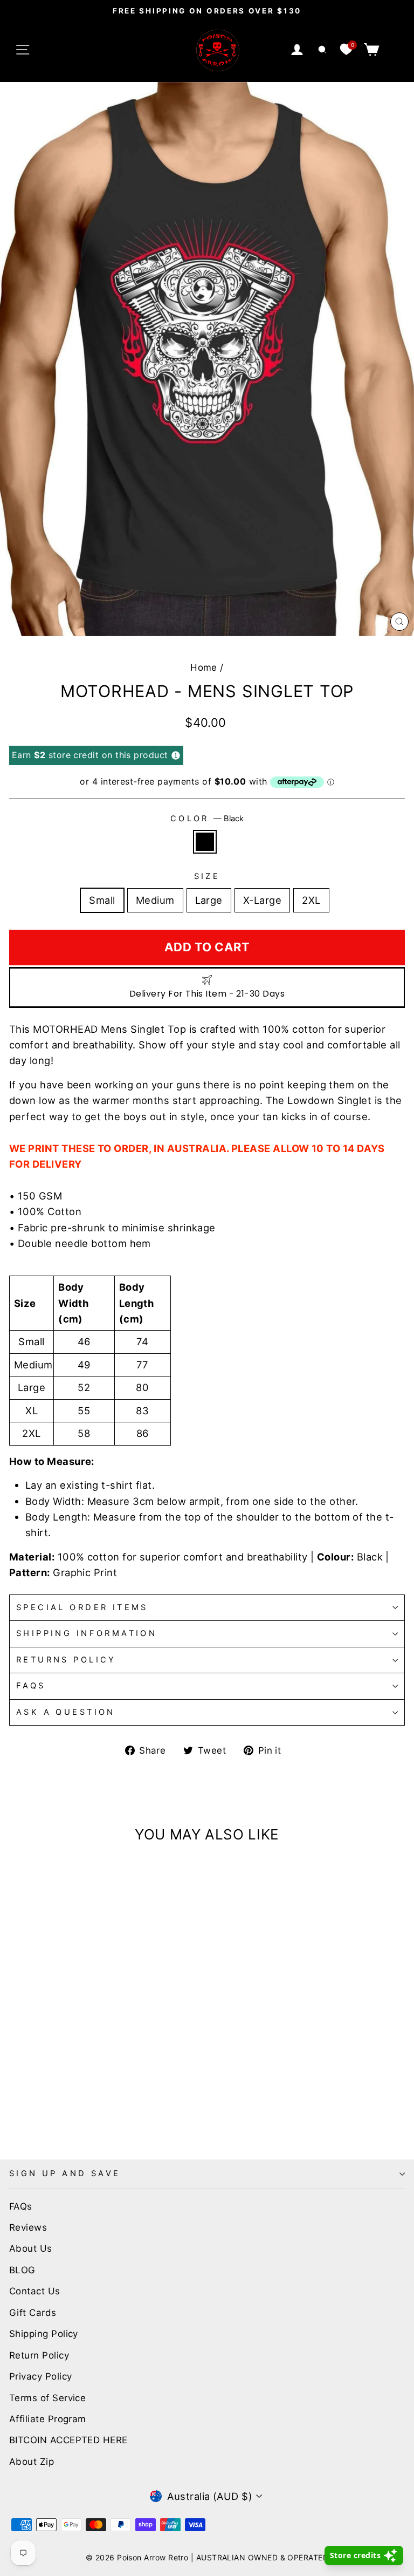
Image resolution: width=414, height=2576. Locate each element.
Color (207, 819)
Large (209, 900)
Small (102, 900)
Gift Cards (33, 2313)
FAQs (31, 1686)
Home (204, 667)
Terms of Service (47, 2398)
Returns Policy (66, 1660)
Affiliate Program (48, 2419)
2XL (311, 900)
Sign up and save (65, 2173)
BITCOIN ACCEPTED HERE (68, 2440)
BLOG (22, 2270)
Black (205, 842)
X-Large (262, 900)
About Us (31, 2248)
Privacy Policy (40, 2376)
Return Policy (39, 2355)
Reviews (28, 2227)
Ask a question (66, 1712)
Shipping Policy (44, 2334)
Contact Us (35, 2291)
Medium (155, 900)
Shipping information (87, 1633)
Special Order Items (82, 1607)
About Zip (32, 2462)
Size (207, 876)
